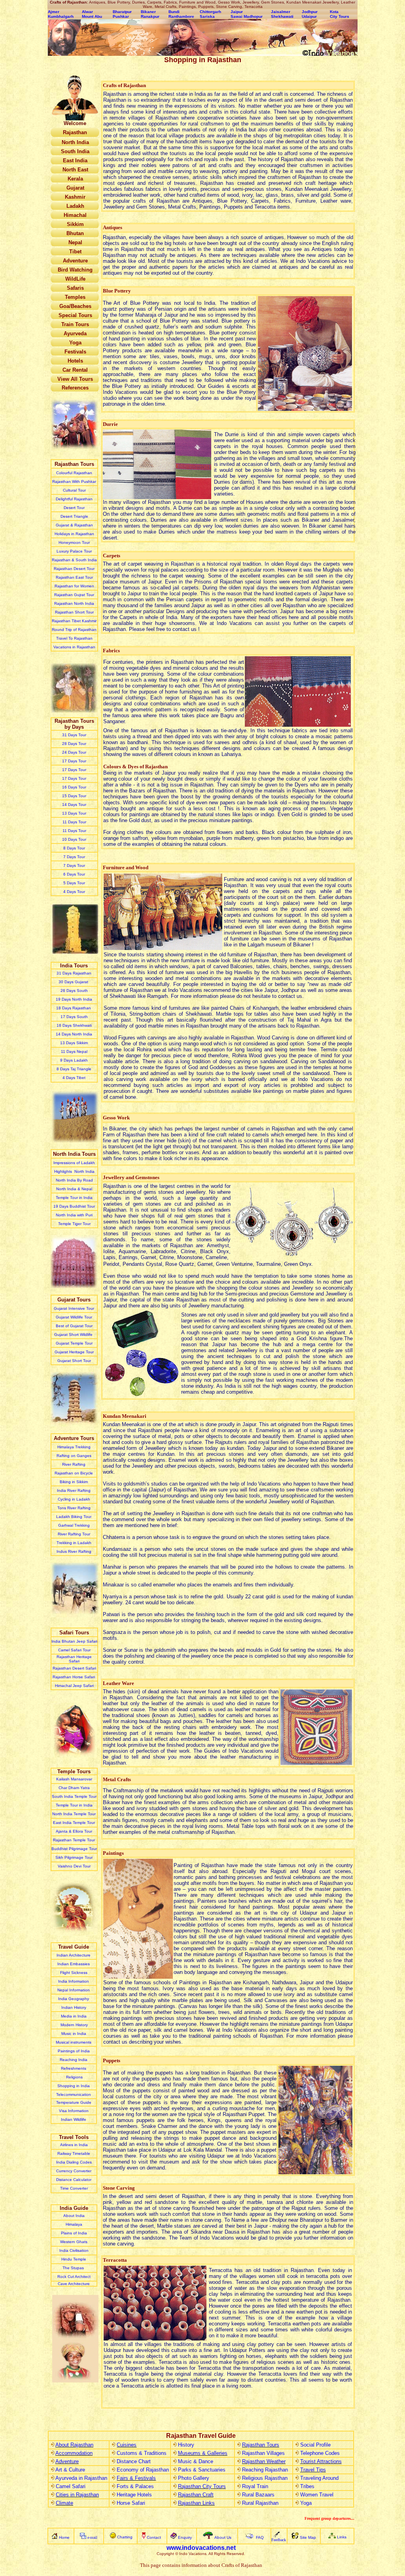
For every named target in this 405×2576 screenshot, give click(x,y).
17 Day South (74, 1017)
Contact (154, 2537)
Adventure (67, 2461)
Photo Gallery (194, 2478)
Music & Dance (196, 2461)
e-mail (92, 2537)
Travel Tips (313, 2470)
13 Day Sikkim (74, 1043)
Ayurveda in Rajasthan (81, 2478)
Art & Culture (70, 2470)
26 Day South (74, 991)
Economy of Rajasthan (143, 2470)
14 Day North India (74, 1034)
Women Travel (317, 2495)
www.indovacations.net (201, 2548)
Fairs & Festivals (136, 2478)
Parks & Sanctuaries (202, 2470)
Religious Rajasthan (265, 2478)
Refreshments (74, 2068)
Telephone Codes (320, 2453)
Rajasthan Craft (196, 2495)
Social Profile (315, 2445)
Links (342, 2537)
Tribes (307, 2486)
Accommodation (74, 2453)
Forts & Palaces (135, 2486)
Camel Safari (71, 2486)
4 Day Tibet (74, 1078)
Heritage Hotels (134, 2495)
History (186, 2445)
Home (64, 2537)
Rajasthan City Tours (202, 2486)
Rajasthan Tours (261, 2445)
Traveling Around (319, 2478)
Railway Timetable (74, 2153)
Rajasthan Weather (264, 2461)
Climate (64, 2503)
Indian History (74, 2007)
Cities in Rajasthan (77, 2495)
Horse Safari (131, 2503)
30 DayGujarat (74, 982)
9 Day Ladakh (74, 1060)
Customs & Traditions (142, 2453)
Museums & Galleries (203, 2453)
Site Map (308, 2537)
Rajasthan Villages (263, 2453)
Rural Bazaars (258, 2495)
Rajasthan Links (196, 2503)
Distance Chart (134, 2461)
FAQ (260, 2537)
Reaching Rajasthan (265, 2470)
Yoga (306, 2503)
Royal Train (255, 2486)
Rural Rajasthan (260, 2503)
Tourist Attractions (321, 2461)
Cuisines (127, 2445)
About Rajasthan (74, 2445)
